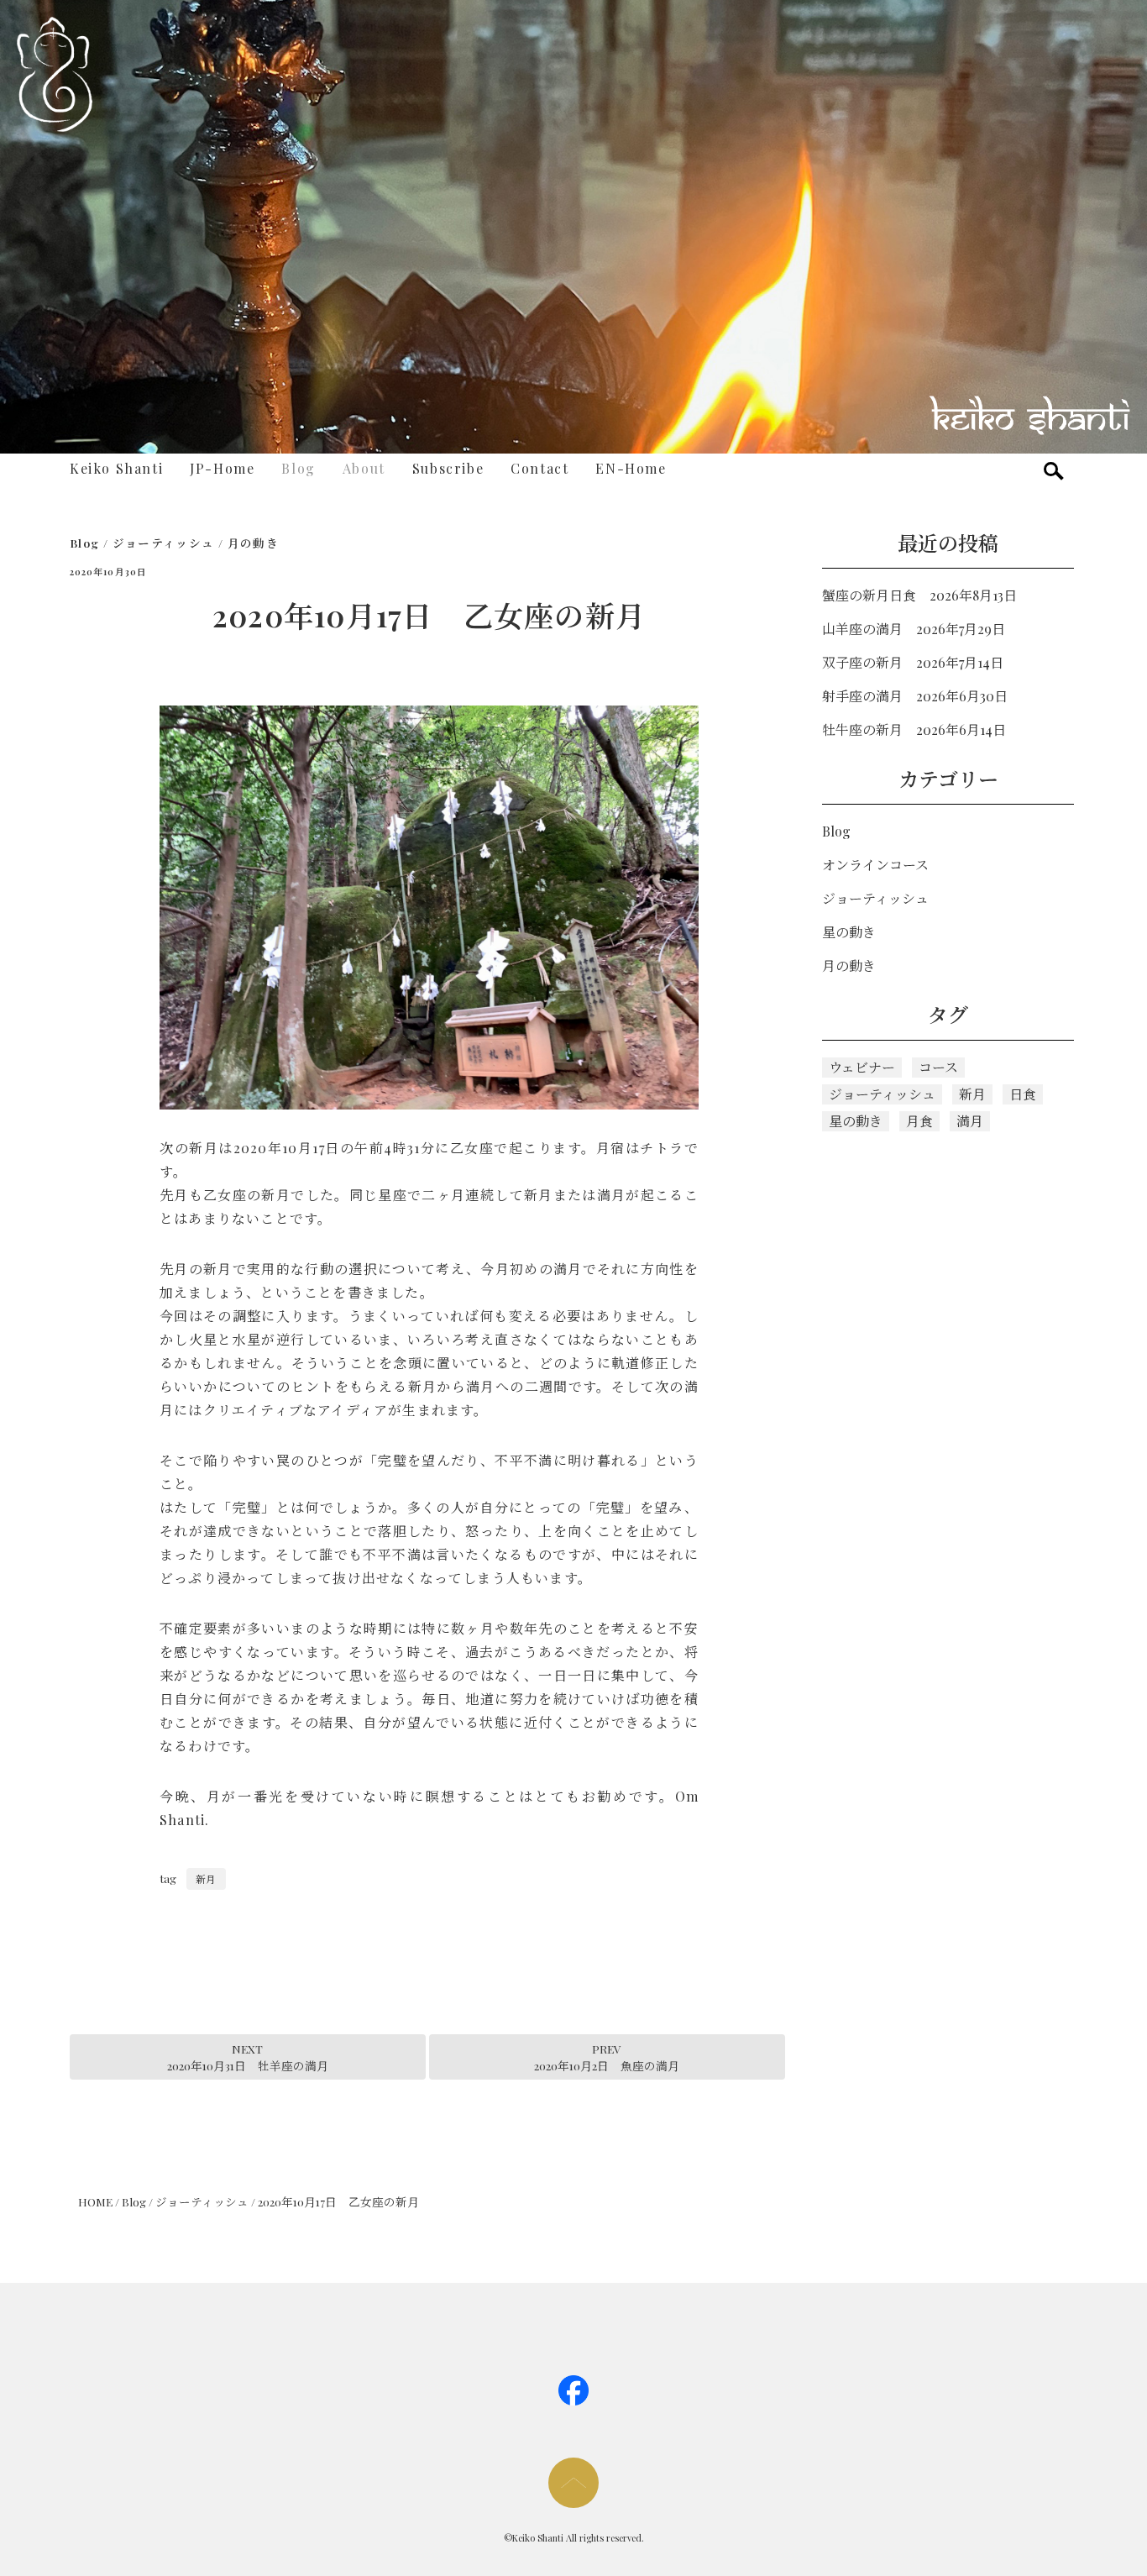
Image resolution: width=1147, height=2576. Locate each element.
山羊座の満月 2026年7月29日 (914, 629)
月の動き (253, 543)
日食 (1023, 1094)
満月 (970, 1121)
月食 (919, 1121)
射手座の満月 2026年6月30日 (915, 696)
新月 (206, 1879)
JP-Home (222, 468)
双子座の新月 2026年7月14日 (913, 662)
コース (938, 1067)
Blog (298, 468)
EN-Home (631, 468)
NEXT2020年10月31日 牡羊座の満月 (248, 2057)
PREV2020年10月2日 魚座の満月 (607, 2057)
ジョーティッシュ (164, 543)
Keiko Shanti (116, 468)
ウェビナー (862, 1067)
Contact (539, 468)
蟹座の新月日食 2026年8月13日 (919, 595)
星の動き (849, 932)
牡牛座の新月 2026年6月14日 (914, 729)
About (364, 468)
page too (573, 2483)
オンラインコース (875, 865)
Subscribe (448, 468)
